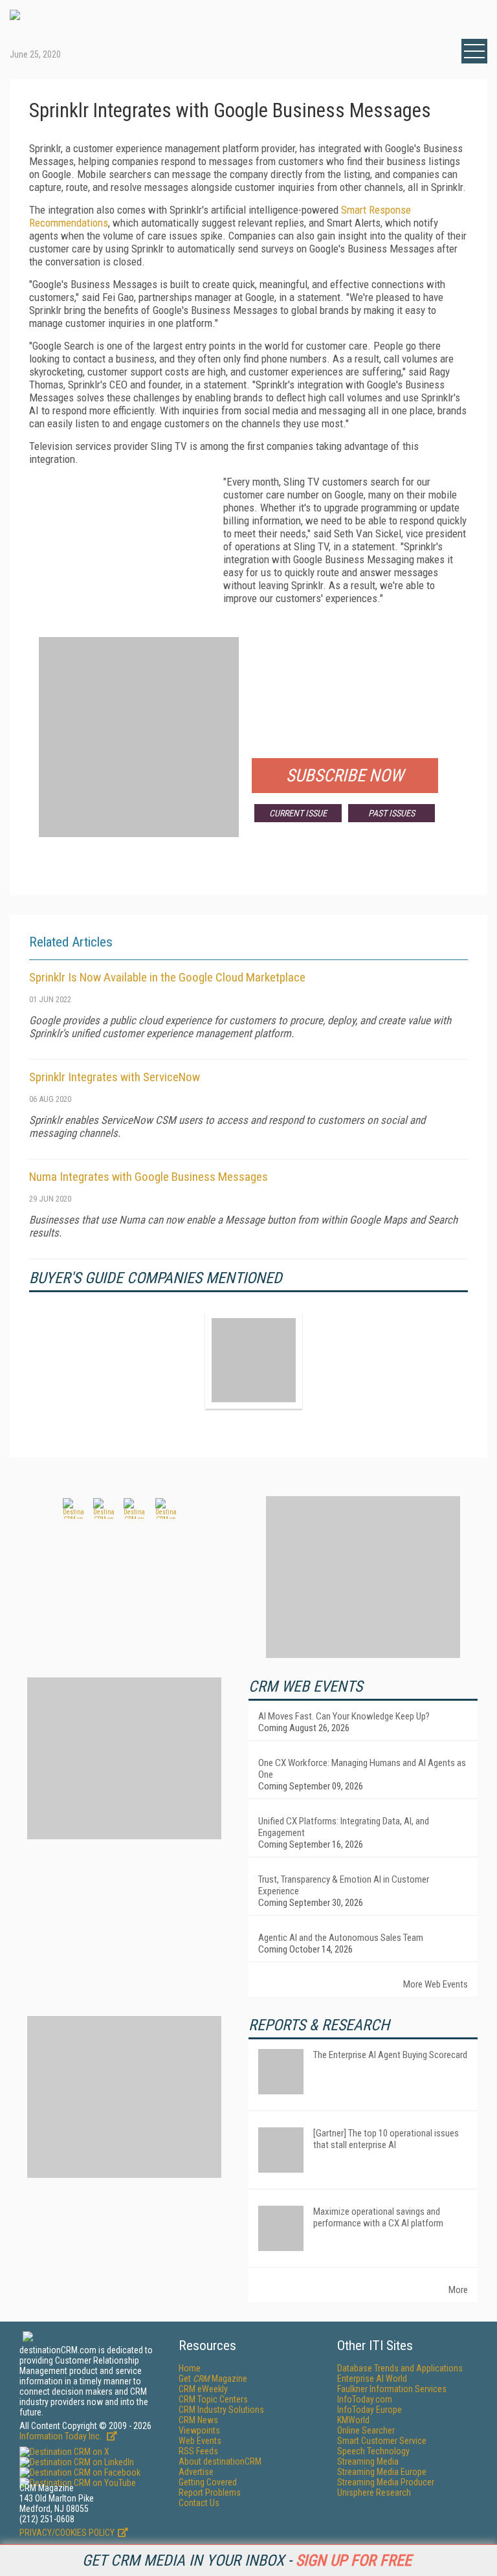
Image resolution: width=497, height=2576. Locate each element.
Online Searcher (366, 2430)
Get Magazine (213, 2379)
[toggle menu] (474, 51)
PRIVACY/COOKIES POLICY (67, 2533)
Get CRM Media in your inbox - (247, 2560)
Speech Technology (373, 2451)
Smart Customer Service (382, 2441)
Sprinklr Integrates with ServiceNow (115, 1077)
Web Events (200, 2441)
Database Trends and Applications (400, 2368)
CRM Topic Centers (213, 2399)
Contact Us (199, 2503)
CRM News (198, 2420)
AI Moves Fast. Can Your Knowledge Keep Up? (344, 1716)
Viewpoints (199, 2430)
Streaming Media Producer (386, 2482)
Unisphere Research (374, 2492)
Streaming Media (368, 2461)
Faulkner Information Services (392, 2389)
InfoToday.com (365, 2399)
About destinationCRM (220, 2461)
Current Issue (298, 813)
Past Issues (392, 813)
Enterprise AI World (372, 2379)
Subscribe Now (345, 776)
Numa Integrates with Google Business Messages (149, 1177)
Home (190, 2368)
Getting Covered (208, 2482)
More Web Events (436, 1984)
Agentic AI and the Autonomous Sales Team (341, 1938)
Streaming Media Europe (382, 2472)
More (458, 2290)
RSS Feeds (198, 2451)
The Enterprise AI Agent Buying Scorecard (390, 2055)
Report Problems (210, 2492)
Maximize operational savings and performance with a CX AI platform (378, 2217)
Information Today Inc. (61, 2436)
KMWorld (353, 2420)
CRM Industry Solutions (221, 2410)
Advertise (196, 2472)
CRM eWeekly (203, 2389)
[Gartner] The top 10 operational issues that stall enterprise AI (386, 2139)
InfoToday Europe (370, 2410)
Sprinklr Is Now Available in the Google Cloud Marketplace (167, 977)
